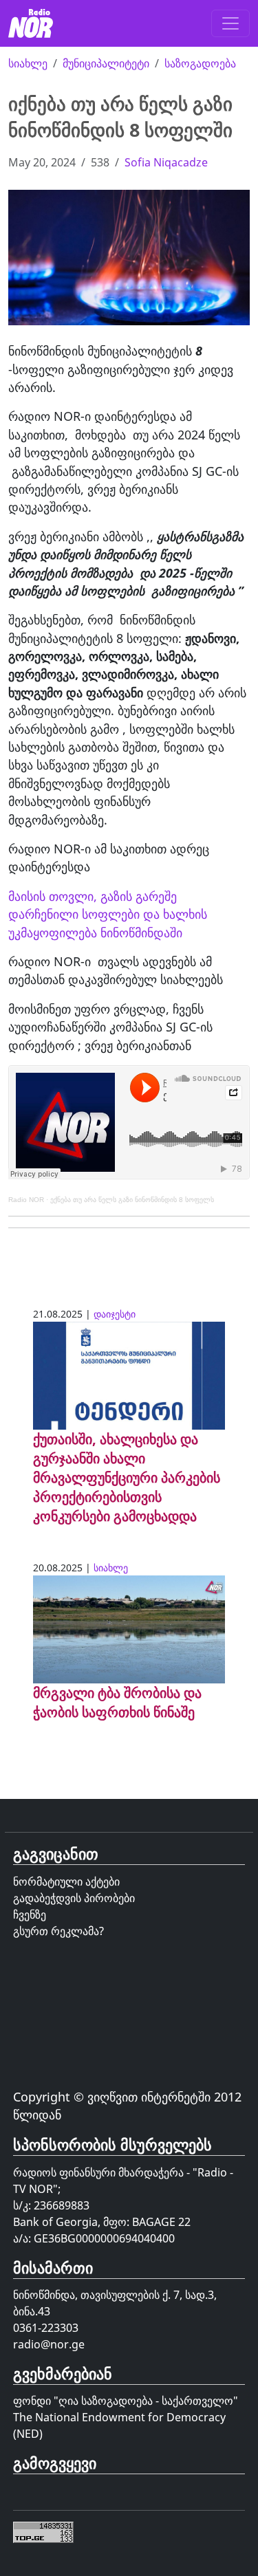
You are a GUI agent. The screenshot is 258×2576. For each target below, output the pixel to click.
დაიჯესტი (115, 1314)
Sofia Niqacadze (166, 162)
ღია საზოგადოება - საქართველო (146, 2401)
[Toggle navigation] (230, 23)
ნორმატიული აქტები (66, 1881)
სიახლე (28, 63)
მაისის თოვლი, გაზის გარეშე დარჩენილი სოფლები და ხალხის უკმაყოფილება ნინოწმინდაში (108, 914)
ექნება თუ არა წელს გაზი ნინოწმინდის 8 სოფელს (132, 1200)
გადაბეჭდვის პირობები (74, 1898)
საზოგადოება (200, 63)
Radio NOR (26, 1200)
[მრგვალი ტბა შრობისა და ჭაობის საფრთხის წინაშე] (129, 1628)
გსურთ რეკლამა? (58, 1931)
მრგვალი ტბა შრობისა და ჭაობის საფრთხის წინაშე (117, 1702)
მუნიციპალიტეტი (106, 63)
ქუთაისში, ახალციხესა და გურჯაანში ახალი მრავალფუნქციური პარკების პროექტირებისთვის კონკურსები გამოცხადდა (127, 1477)
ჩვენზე (30, 1914)
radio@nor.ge (49, 2344)
